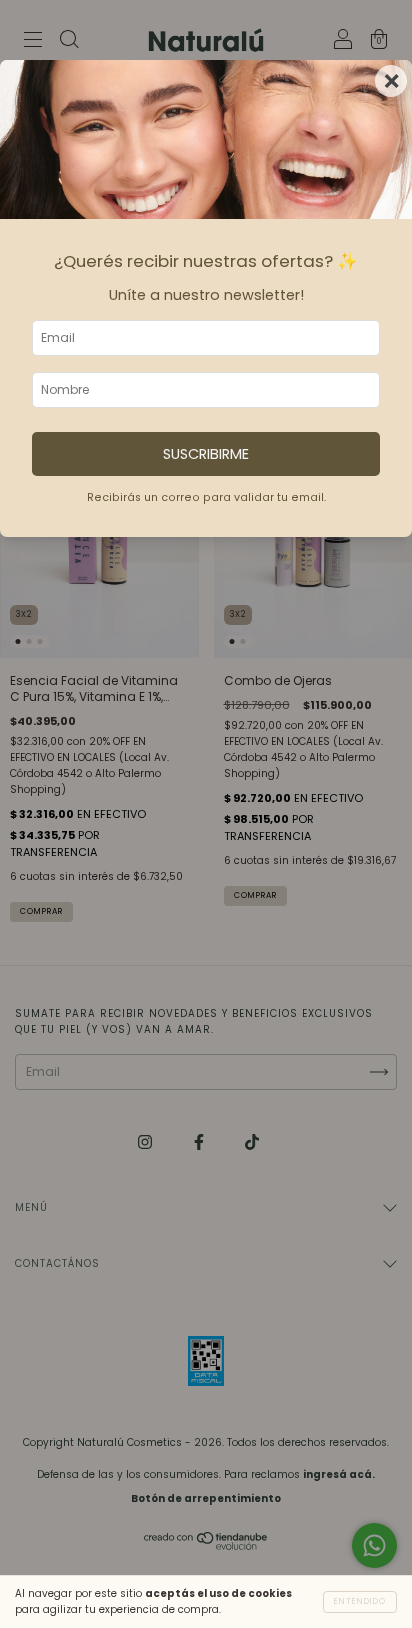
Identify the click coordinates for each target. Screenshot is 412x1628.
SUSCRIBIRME (206, 454)
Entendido (360, 1601)
